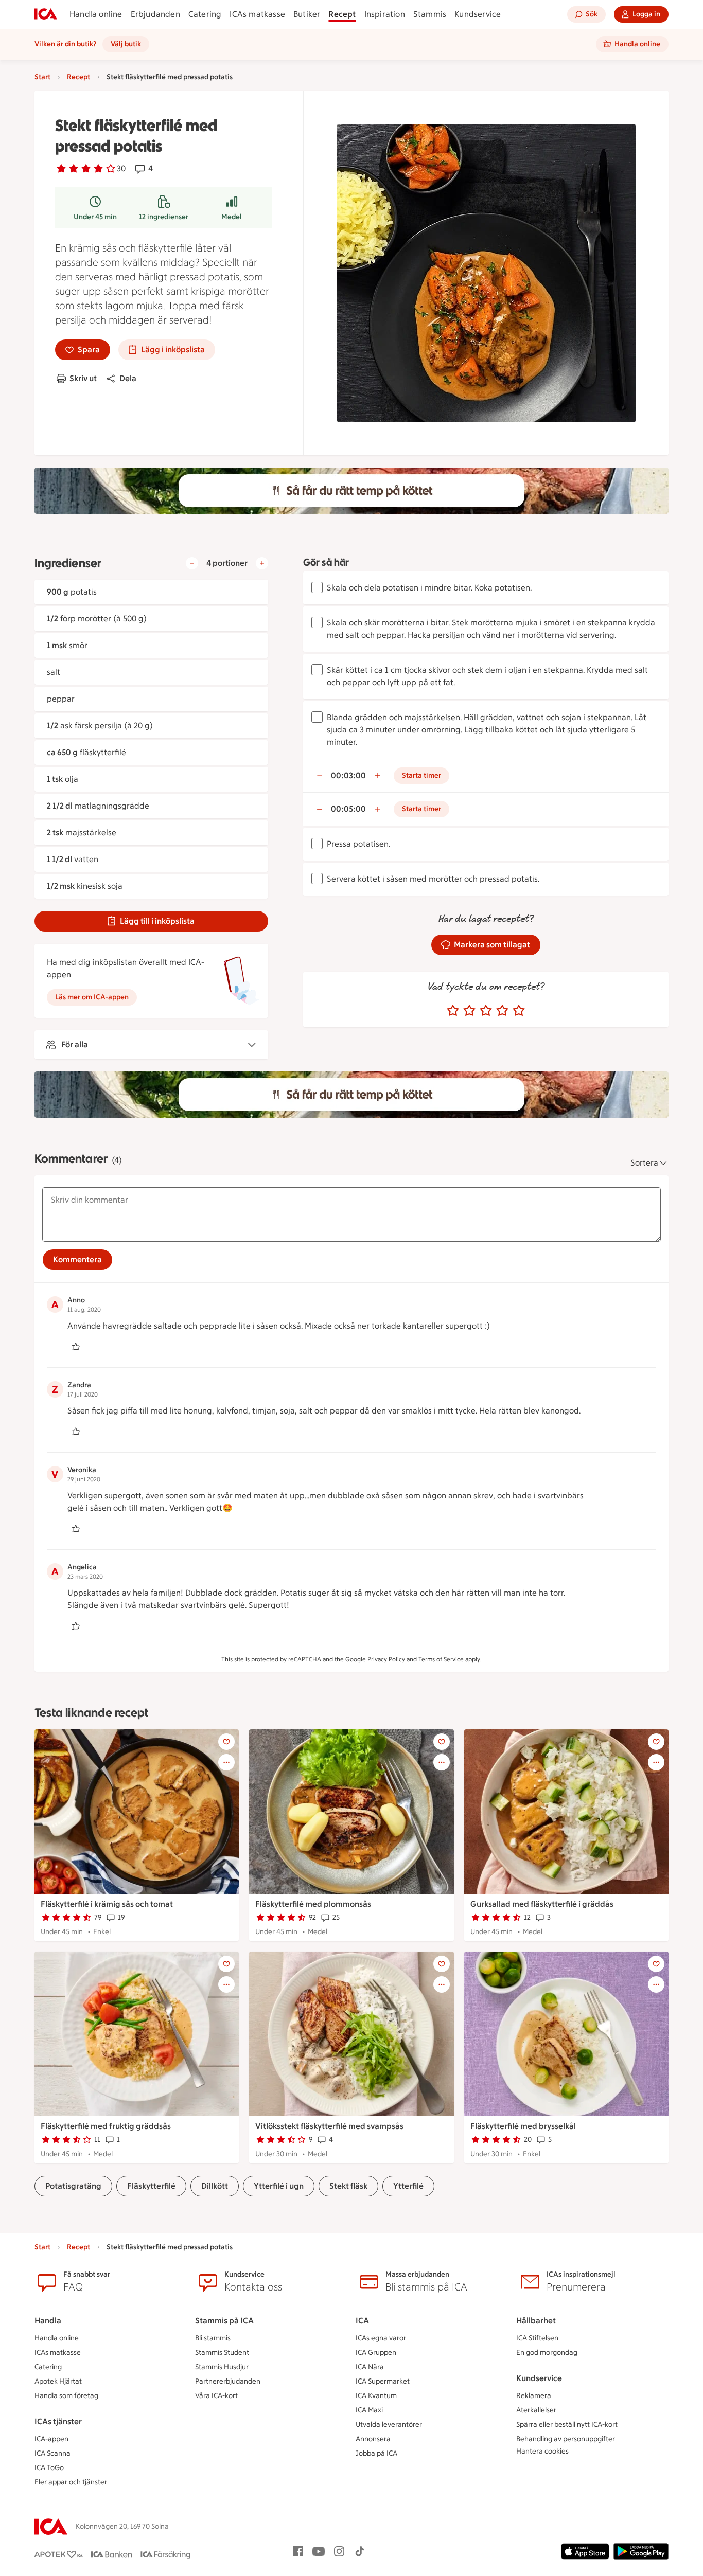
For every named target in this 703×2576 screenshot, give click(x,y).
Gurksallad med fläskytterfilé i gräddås (542, 1904)
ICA (362, 2321)
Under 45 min (95, 217)
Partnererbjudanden (228, 2381)
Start (42, 77)
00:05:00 (348, 809)
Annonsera (373, 2439)
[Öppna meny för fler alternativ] (226, 1762)
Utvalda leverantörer (389, 2425)
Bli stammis (213, 2338)
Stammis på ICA (224, 2321)
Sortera (644, 1163)
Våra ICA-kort (216, 2396)
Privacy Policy (386, 1659)
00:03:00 (348, 775)
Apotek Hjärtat (58, 2381)
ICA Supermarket (383, 2381)
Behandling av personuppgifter (566, 2439)
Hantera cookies (542, 2451)
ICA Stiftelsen (537, 2338)
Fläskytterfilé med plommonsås (313, 1904)
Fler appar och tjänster (71, 2482)
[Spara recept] (226, 1742)
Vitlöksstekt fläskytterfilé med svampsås (329, 2126)
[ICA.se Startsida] (46, 14)
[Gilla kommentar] (76, 1347)
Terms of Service (441, 1659)
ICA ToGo (49, 2468)
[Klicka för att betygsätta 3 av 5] (486, 1011)
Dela (128, 378)
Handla (48, 2321)
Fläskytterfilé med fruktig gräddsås (106, 2126)
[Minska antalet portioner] (192, 563)
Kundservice (478, 14)
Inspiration (385, 14)
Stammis (430, 14)
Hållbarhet (536, 2321)
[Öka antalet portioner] (262, 563)
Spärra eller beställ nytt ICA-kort (567, 2425)
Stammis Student (222, 2353)
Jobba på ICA (376, 2453)
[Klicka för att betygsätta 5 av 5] (519, 1011)
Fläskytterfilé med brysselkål (523, 2126)
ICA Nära (370, 2367)
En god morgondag (547, 2353)
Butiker (307, 14)
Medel (232, 217)
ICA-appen (51, 2439)
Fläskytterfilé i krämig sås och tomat (107, 1904)
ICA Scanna (52, 2453)
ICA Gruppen (376, 2353)
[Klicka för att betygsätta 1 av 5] (453, 1011)
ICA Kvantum (376, 2396)
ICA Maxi (369, 2410)
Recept (342, 14)
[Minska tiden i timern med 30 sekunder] (320, 776)
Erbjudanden (155, 14)
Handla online (96, 14)
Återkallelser (536, 2410)
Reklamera (534, 2396)
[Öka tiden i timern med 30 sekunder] (377, 776)
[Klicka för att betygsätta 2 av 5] (469, 1011)
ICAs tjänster (58, 2421)
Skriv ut (83, 378)
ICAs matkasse (257, 14)
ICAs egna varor (381, 2338)
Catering (205, 14)
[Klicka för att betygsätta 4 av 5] (502, 1011)
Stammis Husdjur (222, 2367)
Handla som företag (66, 2396)
